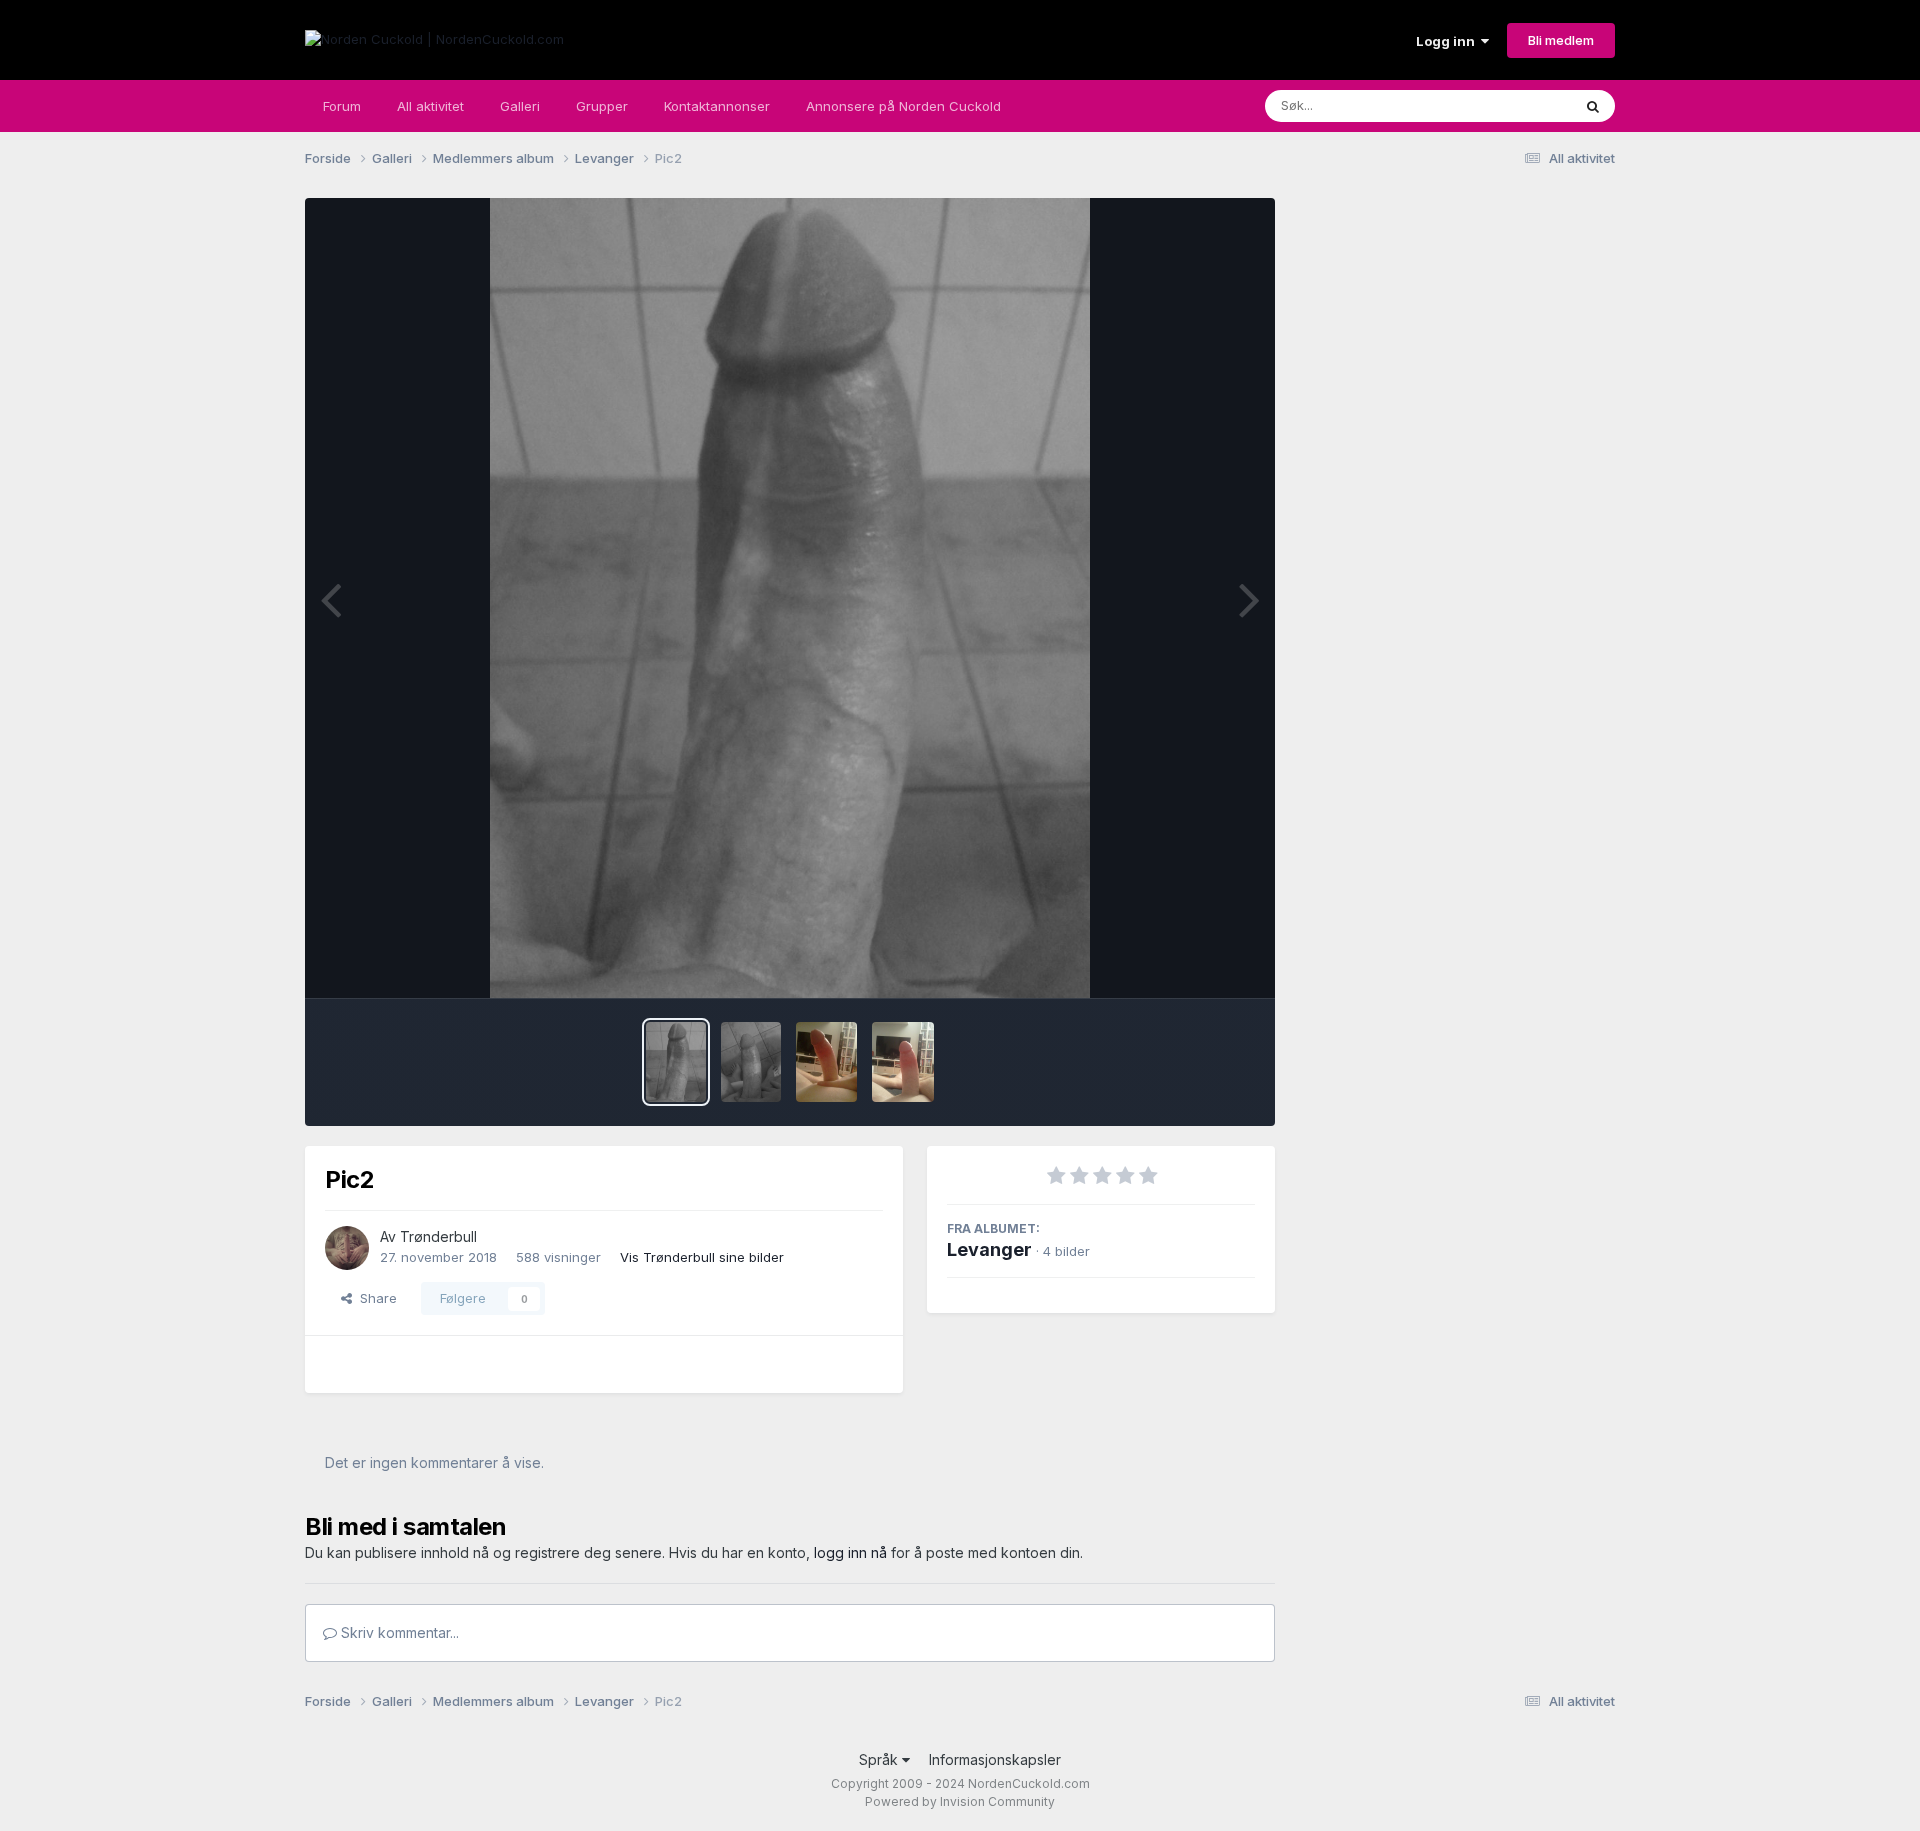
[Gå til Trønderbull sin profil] (347, 1248)
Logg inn (1448, 41)
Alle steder (1512, 105)
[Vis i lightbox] (790, 598)
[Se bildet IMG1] (826, 1062)
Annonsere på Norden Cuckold (903, 106)
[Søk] (1593, 106)
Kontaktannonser (717, 106)
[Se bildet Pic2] (676, 1062)
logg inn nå (850, 1552)
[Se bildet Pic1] (751, 1062)
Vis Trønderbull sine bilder (702, 1257)
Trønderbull (438, 1236)
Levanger (989, 1249)
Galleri (520, 106)
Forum (342, 106)
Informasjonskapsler (995, 1759)
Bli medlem (1561, 40)
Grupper (602, 106)
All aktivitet (430, 106)
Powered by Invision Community (960, 1801)
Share (374, 1298)
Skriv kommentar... (398, 1632)
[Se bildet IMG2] (903, 1062)
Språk (880, 1759)
